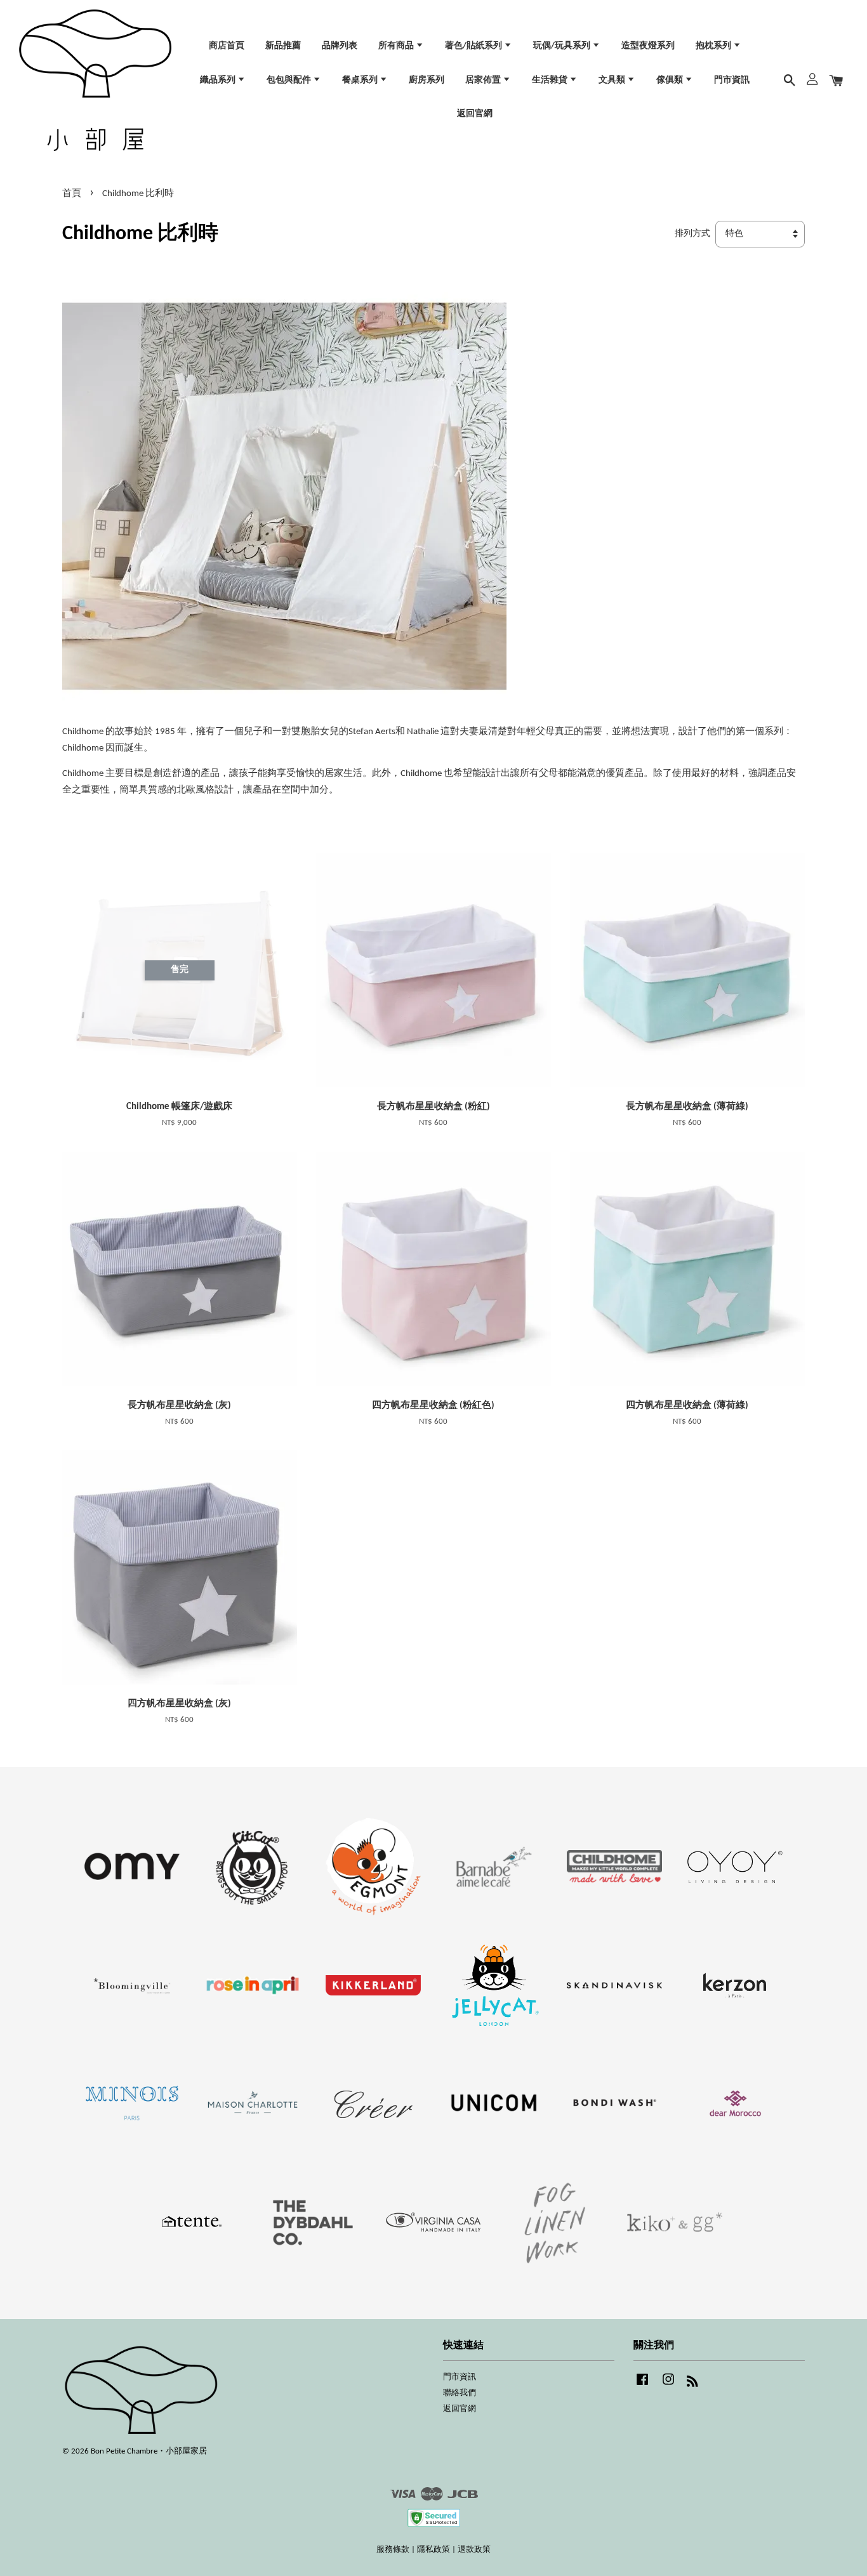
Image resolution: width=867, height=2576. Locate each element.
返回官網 (475, 114)
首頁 (72, 194)
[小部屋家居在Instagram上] (668, 2386)
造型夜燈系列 (648, 46)
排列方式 (692, 234)
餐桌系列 (361, 80)
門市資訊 (732, 80)
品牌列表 (340, 46)
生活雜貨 (551, 80)
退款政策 (474, 2550)
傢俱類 (671, 80)
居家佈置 (484, 80)
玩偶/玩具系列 (563, 46)
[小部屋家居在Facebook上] (642, 2386)
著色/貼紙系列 (474, 46)
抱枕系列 (714, 46)
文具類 (613, 80)
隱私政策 (433, 2550)
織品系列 (219, 80)
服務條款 (393, 2550)
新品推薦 (283, 46)
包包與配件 (290, 80)
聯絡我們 (460, 2393)
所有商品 (397, 46)
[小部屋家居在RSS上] (692, 2384)
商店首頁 (227, 46)
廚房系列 (427, 80)
